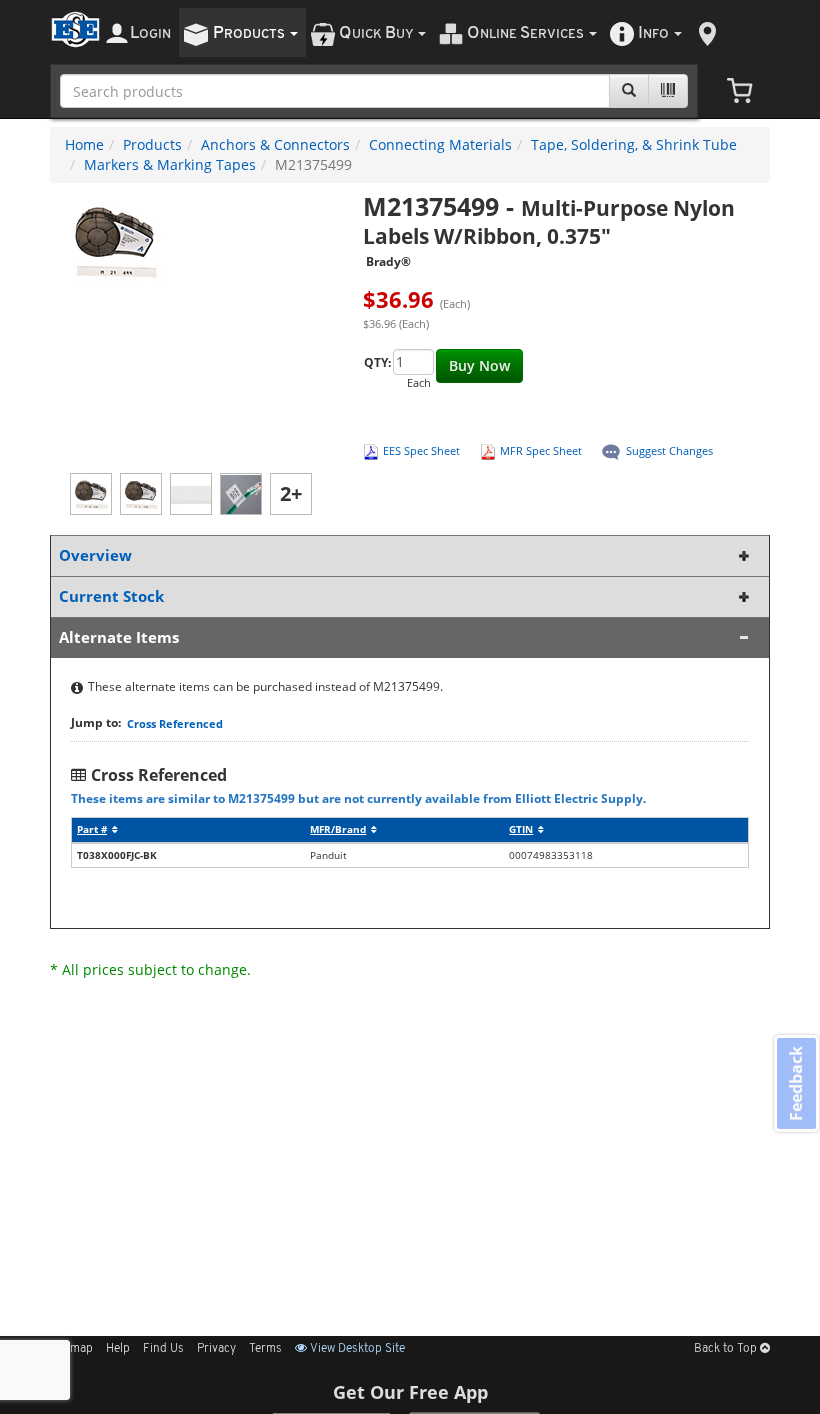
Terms (265, 1349)
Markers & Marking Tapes (170, 164)
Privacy (216, 1349)
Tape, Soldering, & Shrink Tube (634, 144)
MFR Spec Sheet (541, 450)
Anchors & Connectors (275, 144)
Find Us (163, 1349)
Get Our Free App (410, 1392)
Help (118, 1349)
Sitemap (71, 1349)
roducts (250, 33)
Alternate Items (119, 637)
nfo (653, 33)
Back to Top (727, 1349)
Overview (95, 555)
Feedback (796, 1082)
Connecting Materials (440, 144)
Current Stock (111, 596)
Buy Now (479, 365)
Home (84, 144)
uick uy (377, 33)
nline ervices (527, 33)
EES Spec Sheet (421, 450)
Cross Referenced (175, 723)
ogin (150, 33)
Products (152, 144)
